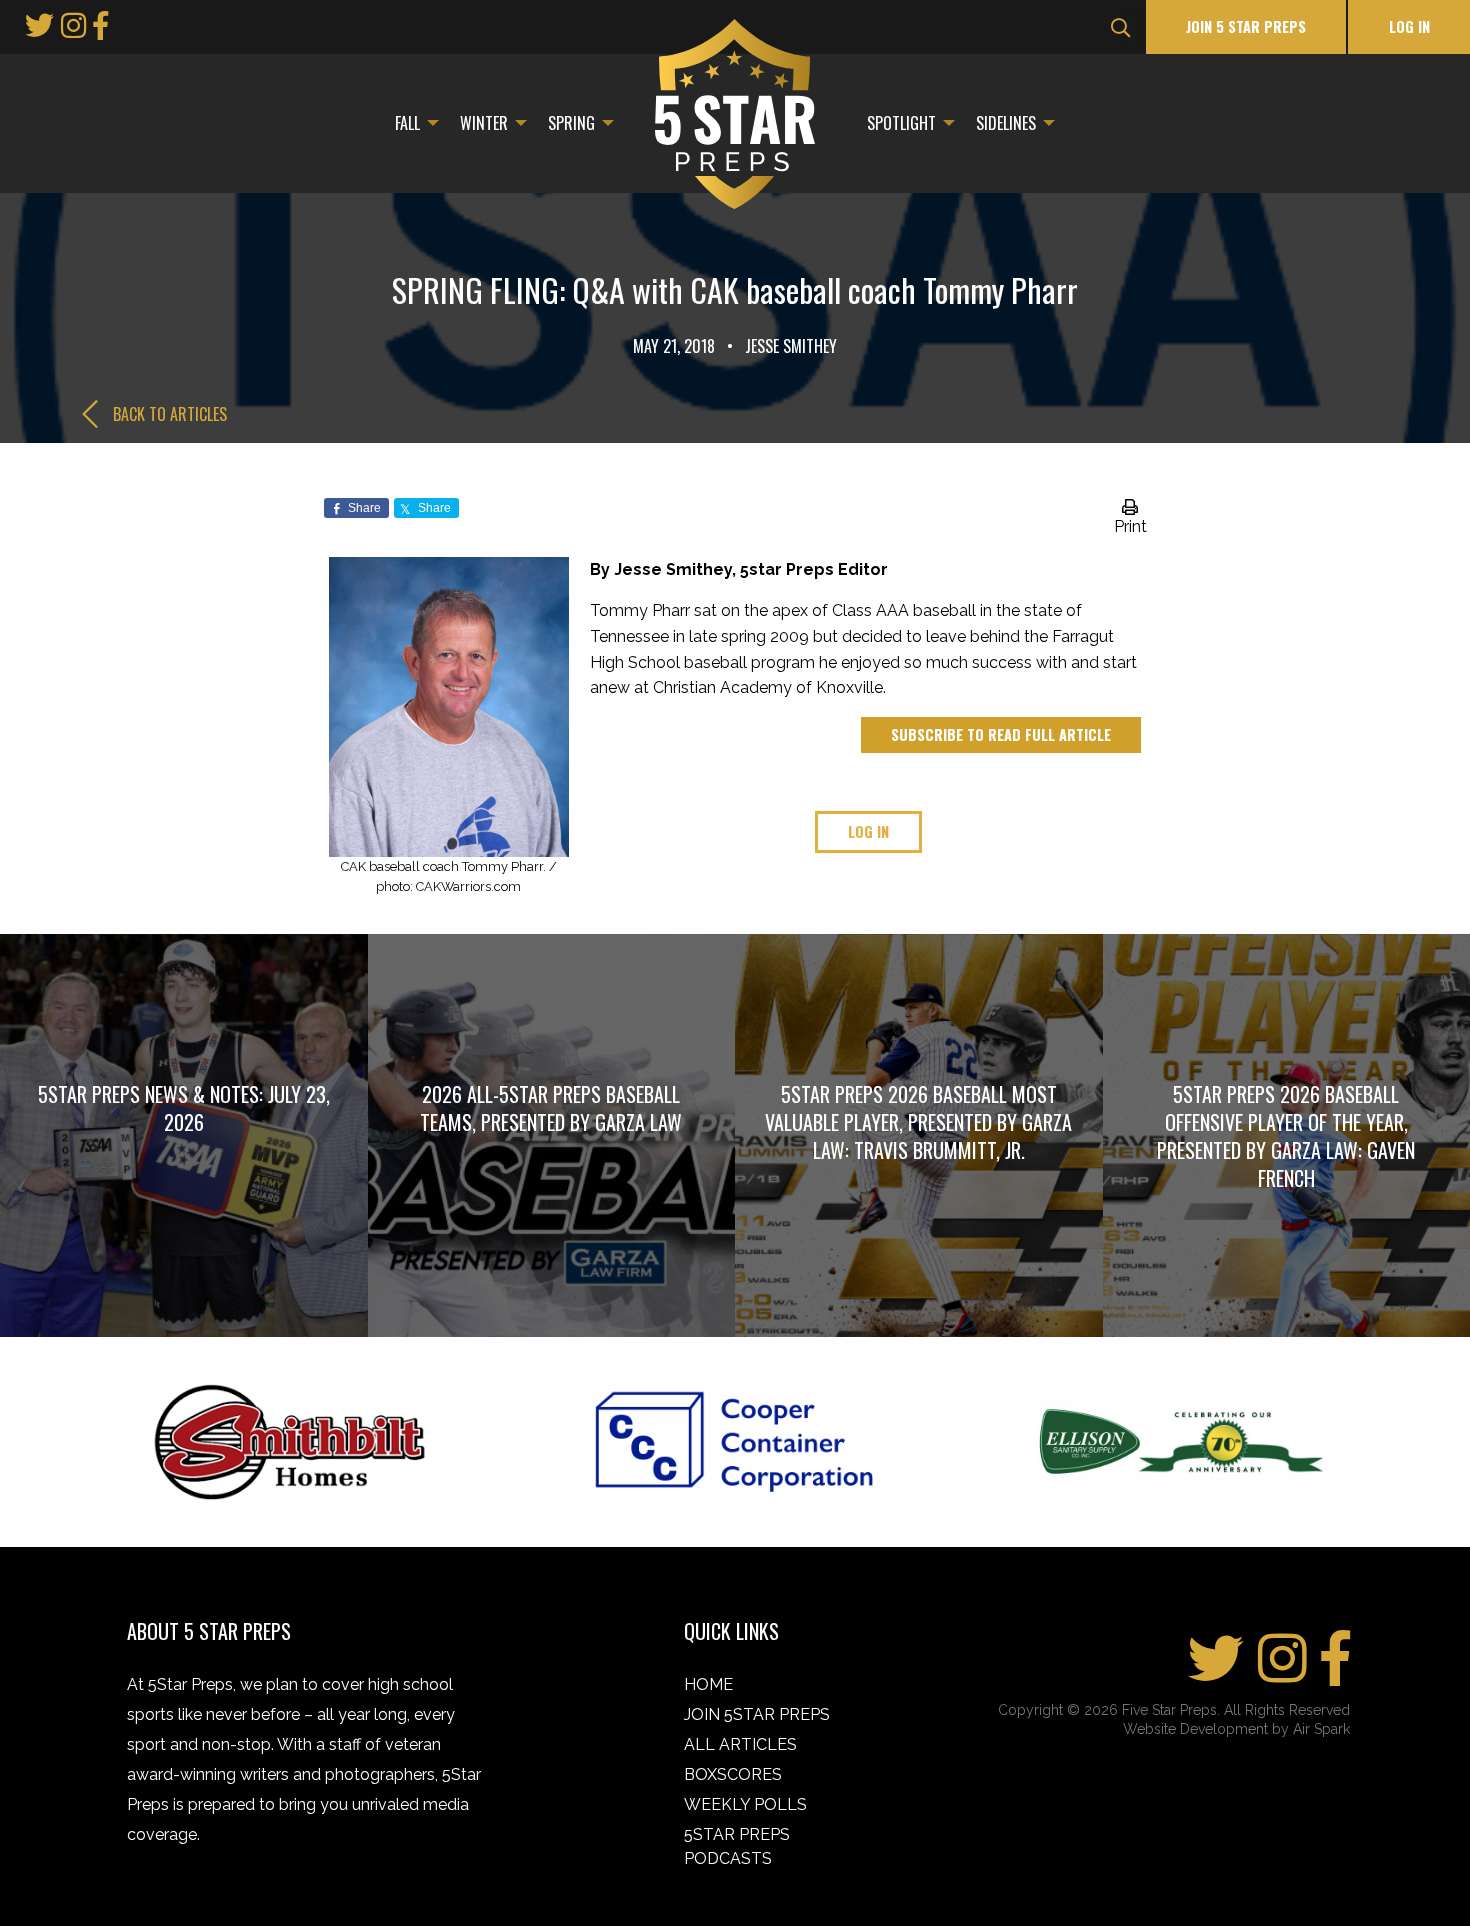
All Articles (740, 1744)
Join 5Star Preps (757, 1714)
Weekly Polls (745, 1804)
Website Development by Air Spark (1236, 1729)
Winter (484, 123)
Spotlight (901, 123)
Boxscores (733, 1774)
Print (1130, 526)
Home (708, 1684)
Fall (407, 123)
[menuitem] (411, 123)
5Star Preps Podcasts (737, 1846)
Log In (1409, 26)
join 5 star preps (1246, 26)
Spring (571, 123)
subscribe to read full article (1001, 734)
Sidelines (1006, 123)
